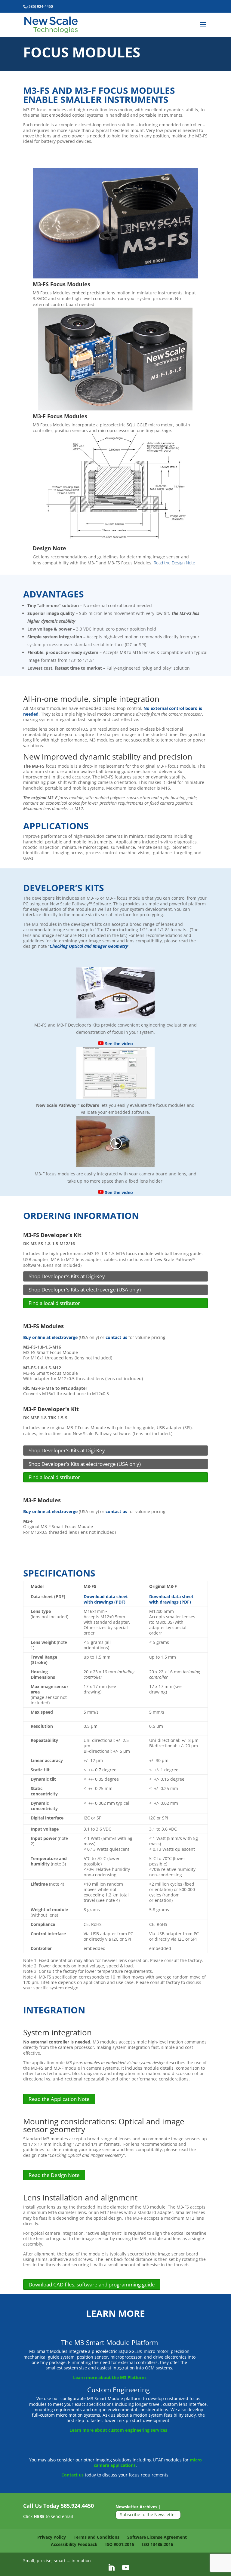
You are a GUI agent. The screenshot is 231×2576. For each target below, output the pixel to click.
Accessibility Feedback (74, 2544)
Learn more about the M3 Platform (109, 2377)
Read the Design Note (174, 563)
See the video (118, 1044)
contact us (116, 1337)
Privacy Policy (52, 2537)
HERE (39, 2516)
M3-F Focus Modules (60, 416)
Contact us (72, 2475)
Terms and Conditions (97, 2537)
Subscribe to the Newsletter (148, 2515)
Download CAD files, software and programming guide (92, 2284)
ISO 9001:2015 (120, 2544)
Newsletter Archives (136, 2507)
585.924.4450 (77, 2506)
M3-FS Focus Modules (62, 284)
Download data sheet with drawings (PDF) (106, 1599)
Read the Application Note (59, 2099)
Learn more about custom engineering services (118, 2430)
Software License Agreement (157, 2537)
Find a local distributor (54, 1303)
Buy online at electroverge (50, 1337)
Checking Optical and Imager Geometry (89, 946)
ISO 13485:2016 (158, 2544)
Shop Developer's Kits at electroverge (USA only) (85, 1290)
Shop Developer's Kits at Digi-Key (67, 1276)
